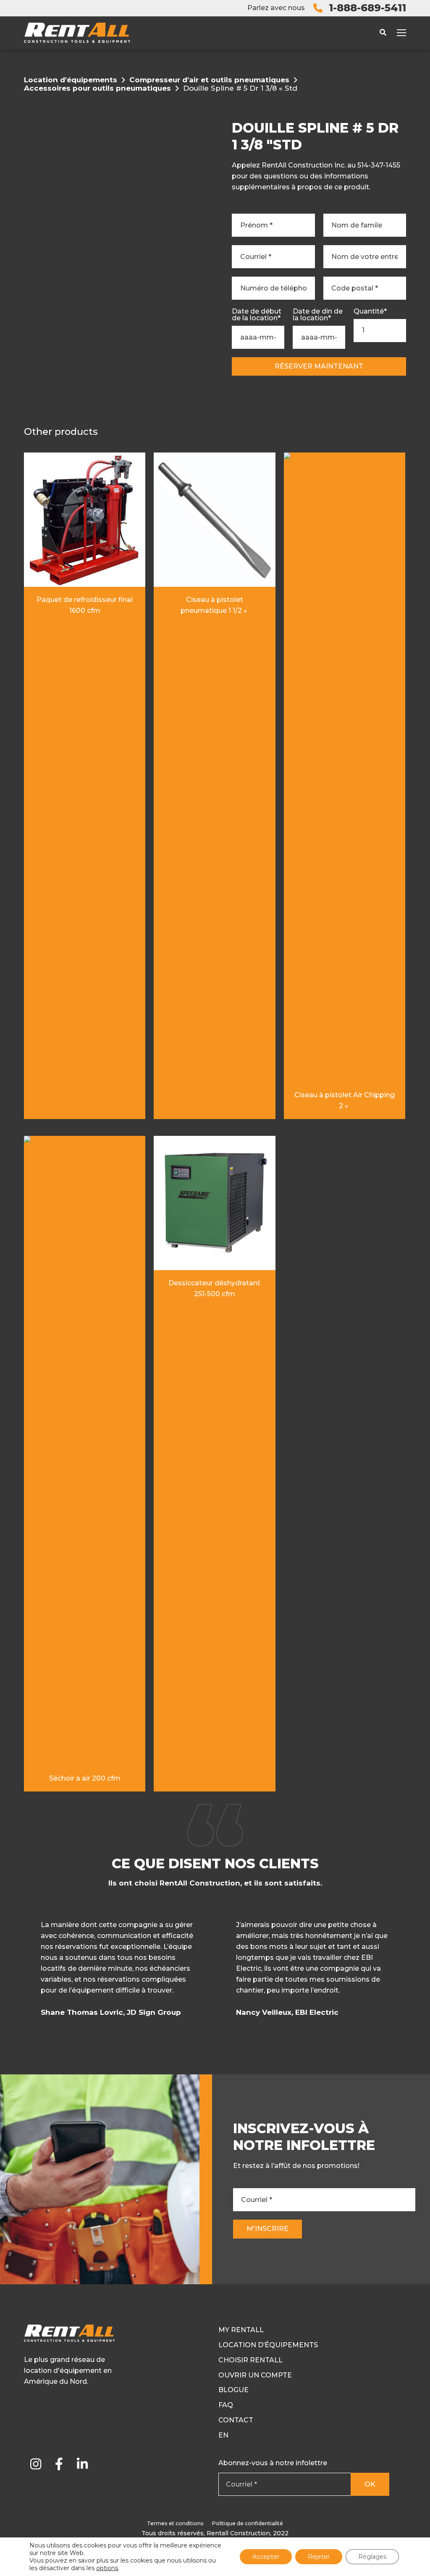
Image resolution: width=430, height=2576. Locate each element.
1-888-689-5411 (367, 8)
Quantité (370, 311)
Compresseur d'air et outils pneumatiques (209, 80)
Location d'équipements (71, 80)
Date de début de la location (257, 315)
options (107, 2568)
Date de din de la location (318, 315)
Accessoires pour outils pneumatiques (97, 88)
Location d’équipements (268, 2345)
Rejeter (319, 2557)
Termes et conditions (175, 2523)
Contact (236, 2420)
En (223, 2435)
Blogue (233, 2390)
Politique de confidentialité (248, 2523)
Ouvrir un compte (255, 2375)
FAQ (226, 2405)
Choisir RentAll (250, 2360)
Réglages (372, 2557)
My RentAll (241, 2330)
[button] (405, 1972)
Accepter (266, 2557)
